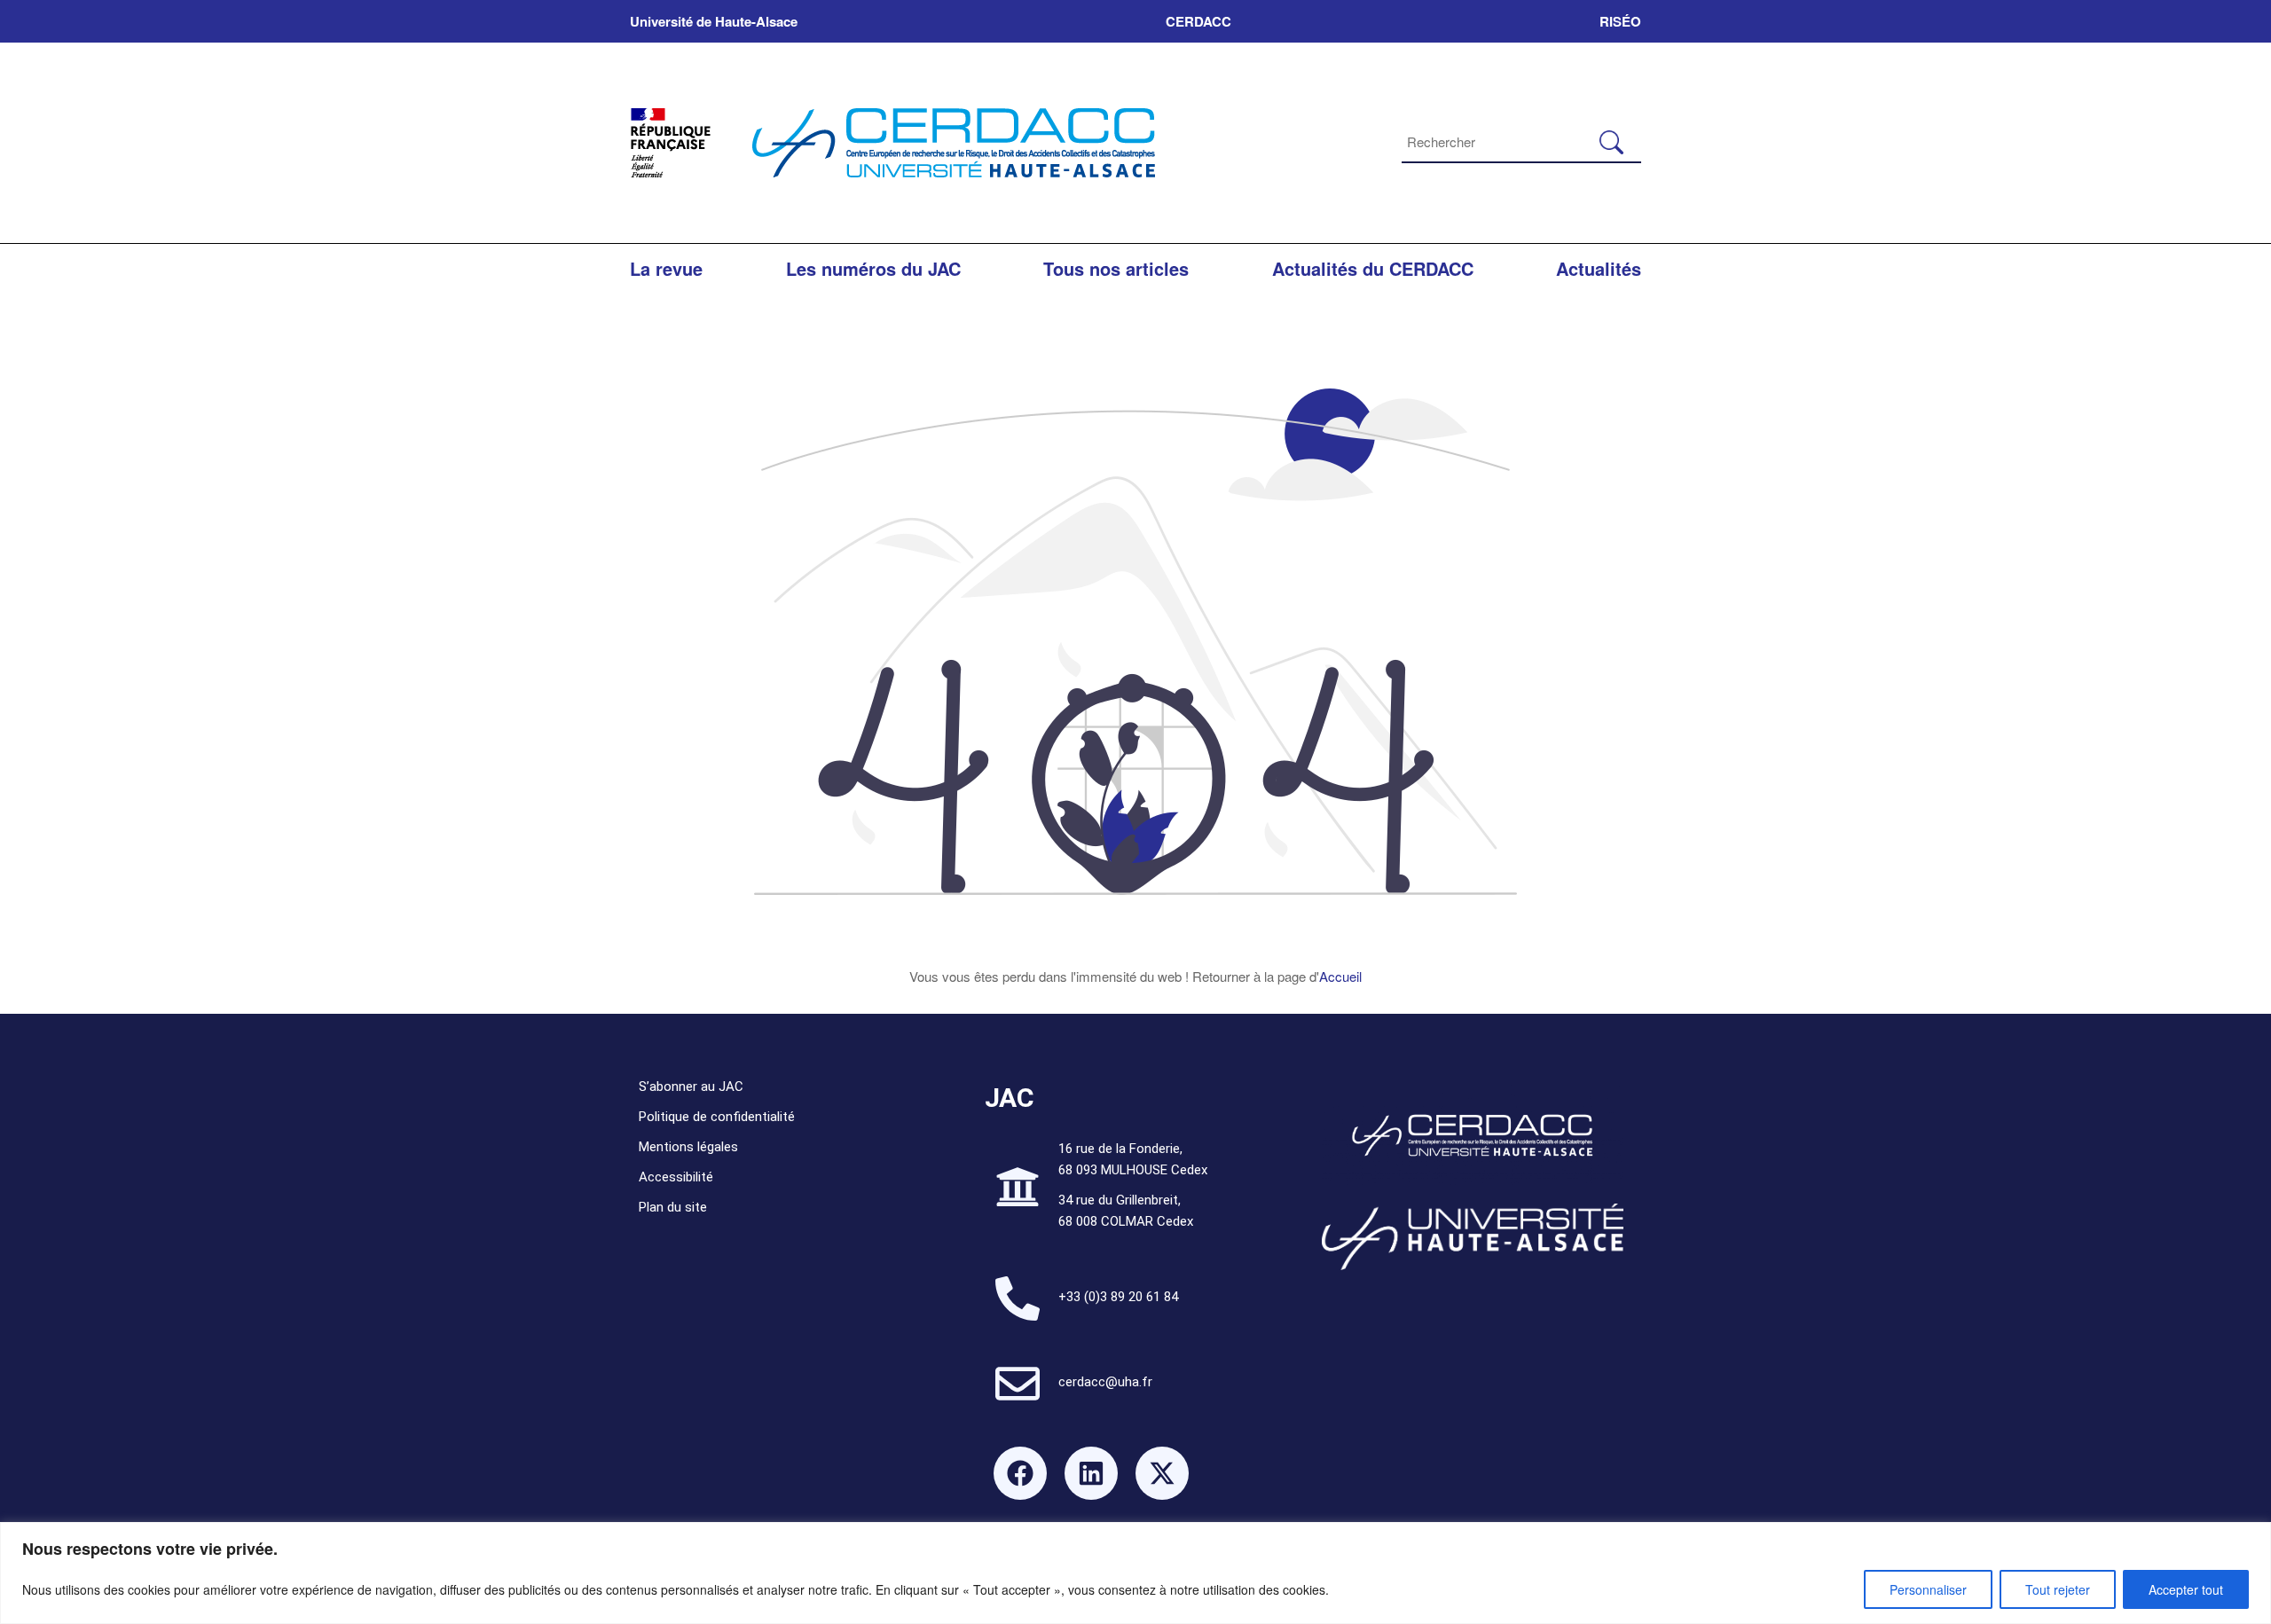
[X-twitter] (1162, 1473)
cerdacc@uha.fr (1105, 1382)
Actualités (1599, 268)
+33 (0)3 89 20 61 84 (1118, 1297)
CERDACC (1198, 21)
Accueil (1340, 976)
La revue (666, 268)
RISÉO (1620, 21)
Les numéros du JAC (873, 268)
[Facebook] (1020, 1473)
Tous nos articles (1116, 268)
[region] (1135, 1573)
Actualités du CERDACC (1373, 268)
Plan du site (673, 1207)
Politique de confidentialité (717, 1117)
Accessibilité (676, 1177)
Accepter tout (2186, 1589)
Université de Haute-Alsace (714, 21)
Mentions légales (688, 1147)
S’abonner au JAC (691, 1087)
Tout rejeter (2058, 1589)
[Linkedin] (1091, 1473)
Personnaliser (1928, 1589)
